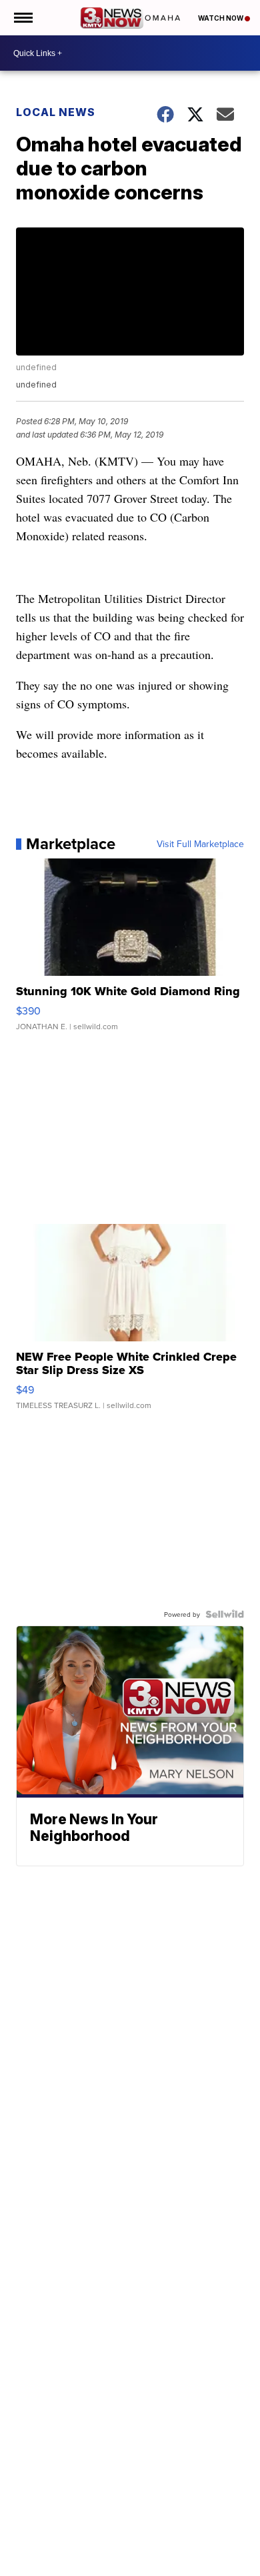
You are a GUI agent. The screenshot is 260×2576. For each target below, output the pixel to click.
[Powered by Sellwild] (225, 1614)
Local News (56, 112)
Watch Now (221, 18)
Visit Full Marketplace (200, 844)
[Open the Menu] (22, 18)
